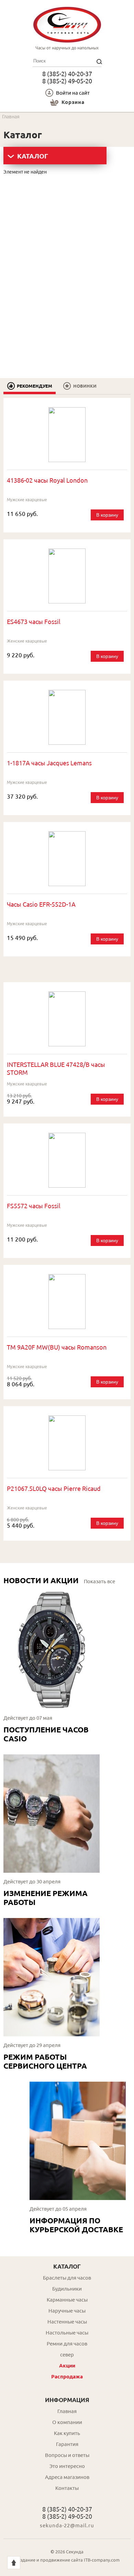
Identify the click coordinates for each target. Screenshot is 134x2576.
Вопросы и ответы (67, 2455)
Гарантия (67, 2444)
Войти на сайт (73, 93)
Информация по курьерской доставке (76, 2225)
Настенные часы (67, 2322)
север (67, 2355)
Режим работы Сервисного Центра (45, 2061)
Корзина (73, 102)
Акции (67, 2366)
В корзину (107, 515)
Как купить (67, 2433)
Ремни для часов (67, 2344)
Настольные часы (67, 2333)
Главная (67, 2411)
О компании (67, 2422)
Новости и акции (41, 1580)
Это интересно (67, 2466)
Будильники (67, 2289)
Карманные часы (67, 2300)
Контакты (67, 2488)
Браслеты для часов (67, 2278)
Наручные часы (67, 2311)
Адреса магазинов (67, 2477)
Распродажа (67, 2377)
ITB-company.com (102, 2560)
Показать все (99, 1581)
